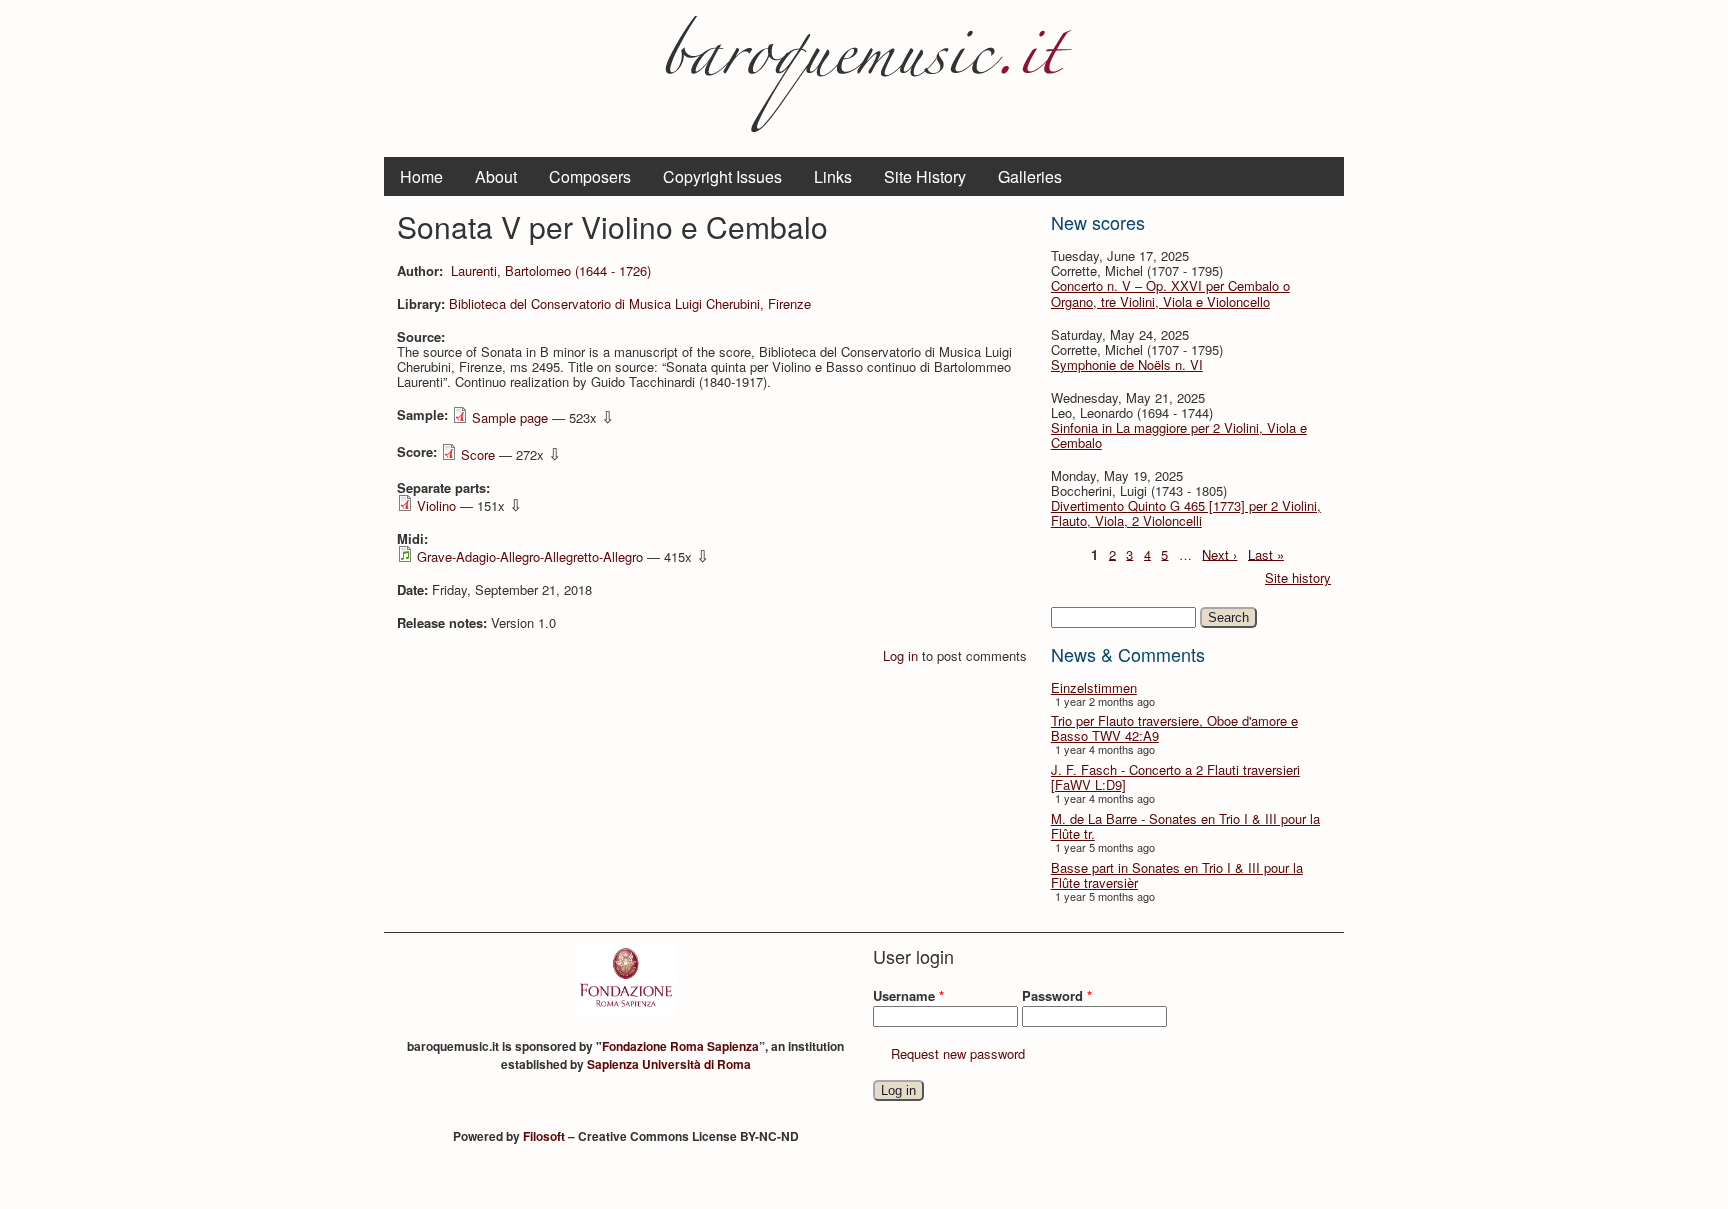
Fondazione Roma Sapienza (680, 1046)
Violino (436, 505)
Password (1057, 995)
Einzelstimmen (1094, 687)
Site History (925, 176)
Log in (900, 655)
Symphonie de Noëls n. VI (1127, 364)
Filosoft (544, 1136)
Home (421, 176)
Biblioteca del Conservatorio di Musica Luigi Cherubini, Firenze (630, 303)
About (496, 176)
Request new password (958, 1053)
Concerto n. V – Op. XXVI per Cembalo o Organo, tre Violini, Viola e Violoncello (1170, 293)
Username (908, 995)
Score (478, 454)
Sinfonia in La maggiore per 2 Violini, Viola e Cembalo (1179, 435)
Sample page (510, 417)
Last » (1266, 553)
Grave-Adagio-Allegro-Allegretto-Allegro (530, 556)
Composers (590, 176)
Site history (1298, 577)
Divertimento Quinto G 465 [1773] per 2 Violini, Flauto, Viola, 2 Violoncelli (1186, 513)
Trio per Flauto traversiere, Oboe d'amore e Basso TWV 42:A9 (1174, 728)
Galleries (1030, 176)
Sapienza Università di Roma (669, 1064)
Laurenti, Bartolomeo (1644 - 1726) (551, 270)
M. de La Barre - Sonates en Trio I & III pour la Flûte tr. (1185, 826)
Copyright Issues (722, 176)
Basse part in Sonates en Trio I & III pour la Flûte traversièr (1177, 875)
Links (833, 176)
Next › (1219, 553)
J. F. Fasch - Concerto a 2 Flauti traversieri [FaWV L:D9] (1175, 777)
